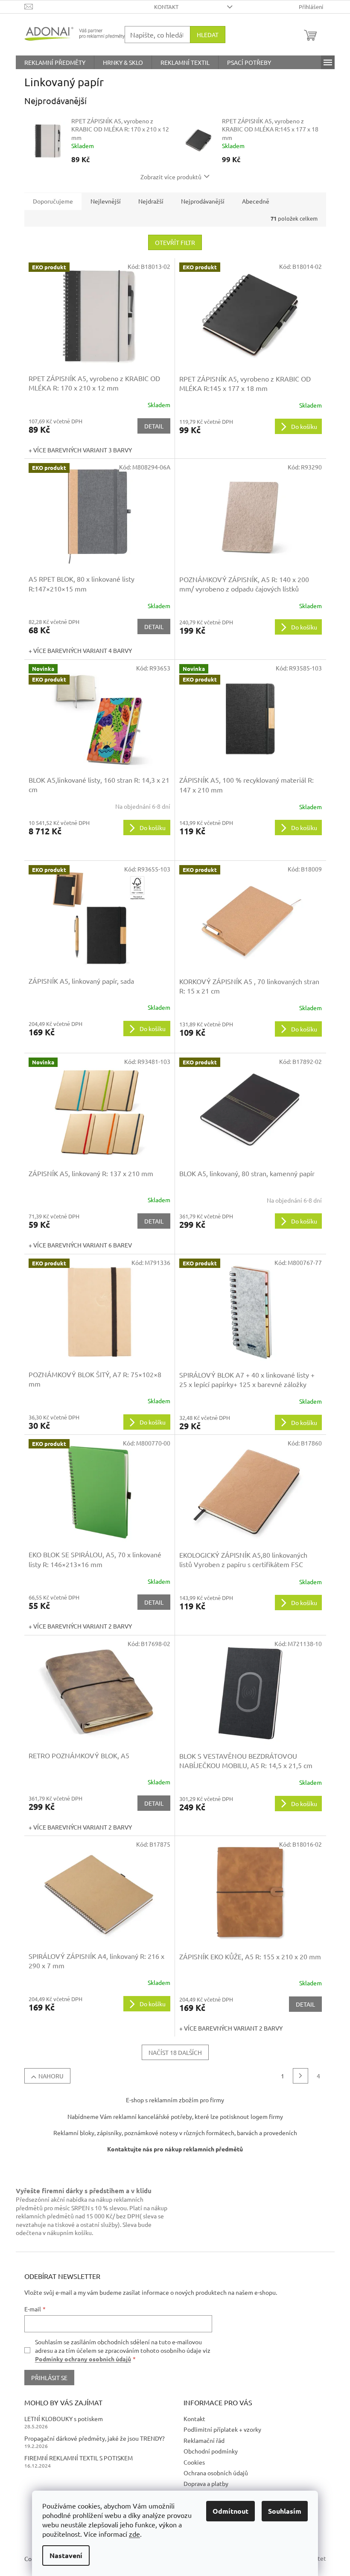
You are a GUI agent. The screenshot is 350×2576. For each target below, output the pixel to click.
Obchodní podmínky (211, 2451)
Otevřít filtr (175, 242)
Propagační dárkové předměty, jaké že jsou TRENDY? (95, 2438)
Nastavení (66, 2555)
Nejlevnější (106, 201)
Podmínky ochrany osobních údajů (83, 2359)
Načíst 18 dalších (175, 2052)
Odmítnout (230, 2511)
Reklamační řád (204, 2440)
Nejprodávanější (203, 201)
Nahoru (51, 2076)
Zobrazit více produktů (171, 177)
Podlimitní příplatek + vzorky (222, 2429)
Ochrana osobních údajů (216, 2473)
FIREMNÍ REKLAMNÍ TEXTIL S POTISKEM (79, 2458)
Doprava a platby (206, 2483)
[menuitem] (55, 62)
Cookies (194, 2462)
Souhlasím (285, 2511)
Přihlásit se (49, 2378)
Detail (154, 426)
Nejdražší (151, 201)
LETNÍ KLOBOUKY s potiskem (64, 2419)
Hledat (208, 35)
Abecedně (256, 201)
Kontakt (166, 7)
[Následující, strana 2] (300, 2076)
